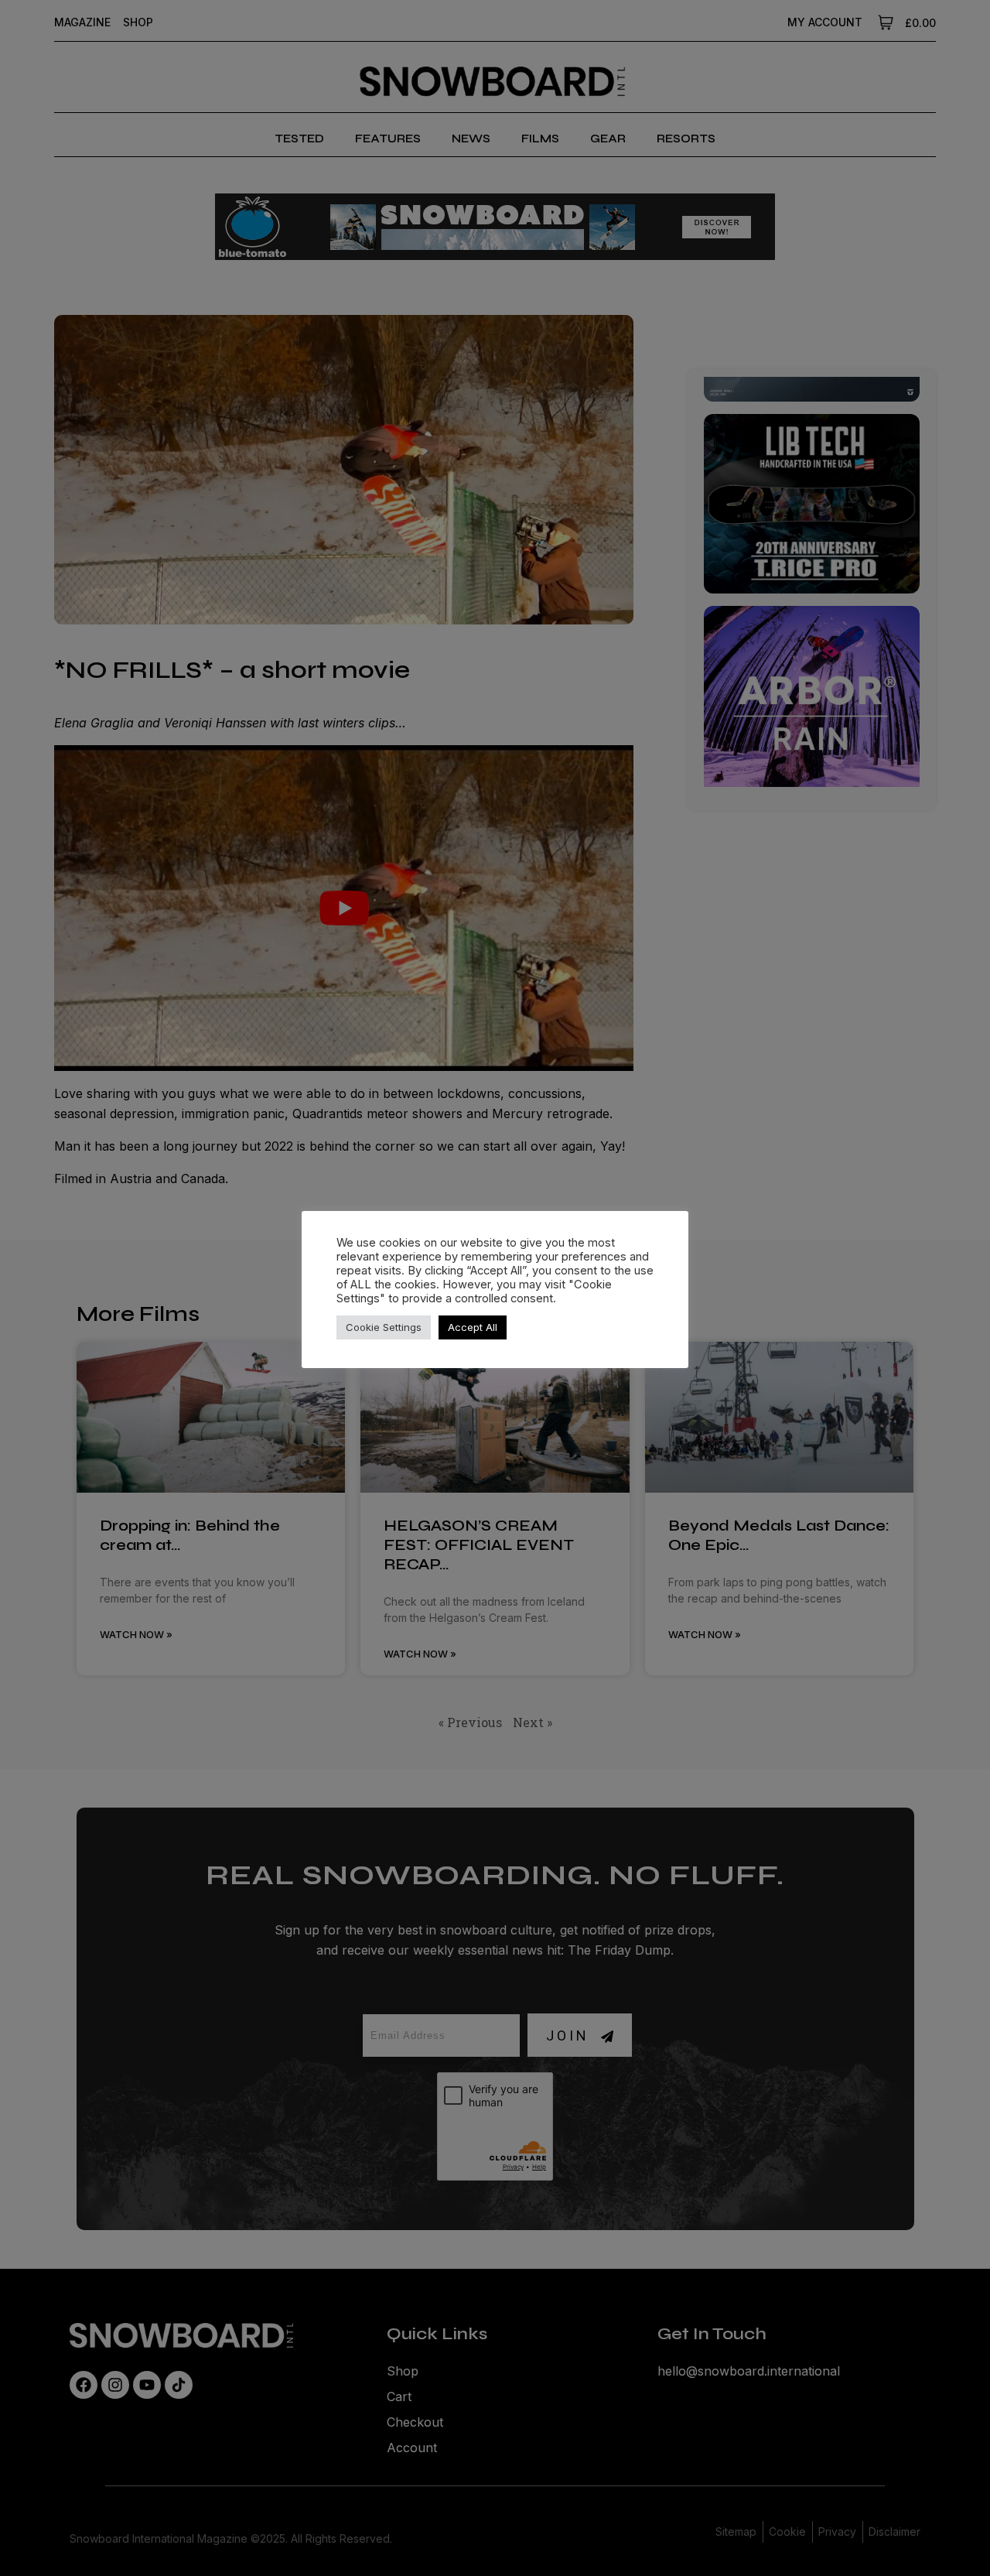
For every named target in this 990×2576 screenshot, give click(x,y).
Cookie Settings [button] (384, 1327)
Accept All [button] (473, 1327)
